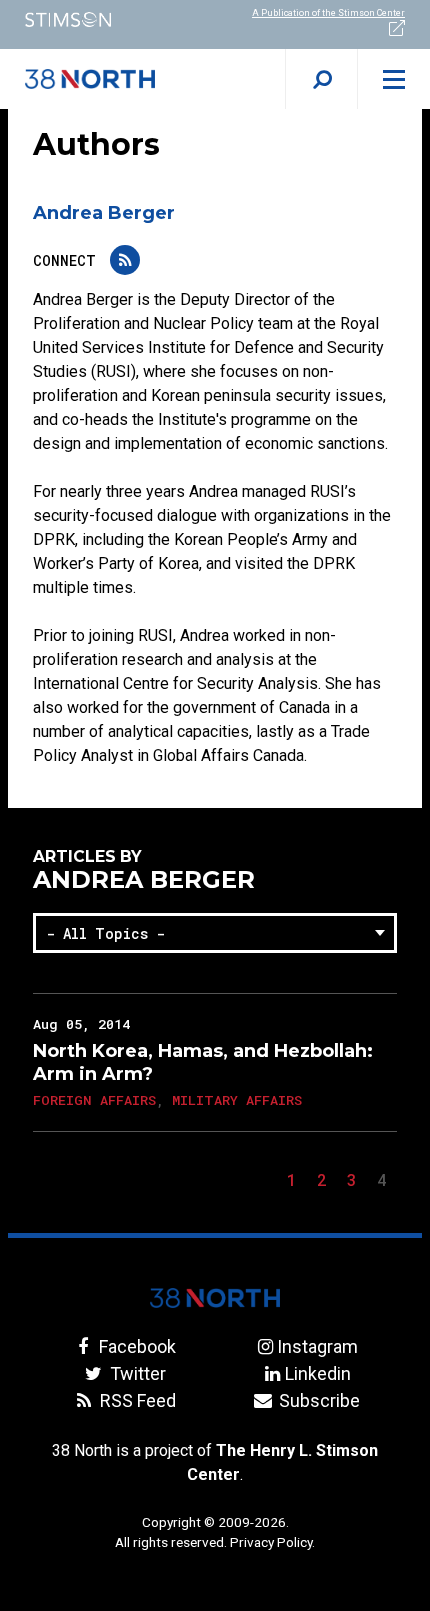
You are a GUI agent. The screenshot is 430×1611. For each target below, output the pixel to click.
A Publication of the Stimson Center (328, 13)
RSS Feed (135, 1400)
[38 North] (215, 1298)
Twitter (135, 1373)
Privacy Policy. (272, 1542)
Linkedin (317, 1373)
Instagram (317, 1346)
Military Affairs (237, 1100)
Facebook (135, 1346)
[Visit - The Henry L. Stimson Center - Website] (107, 19)
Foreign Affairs (94, 1100)
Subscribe (317, 1400)
